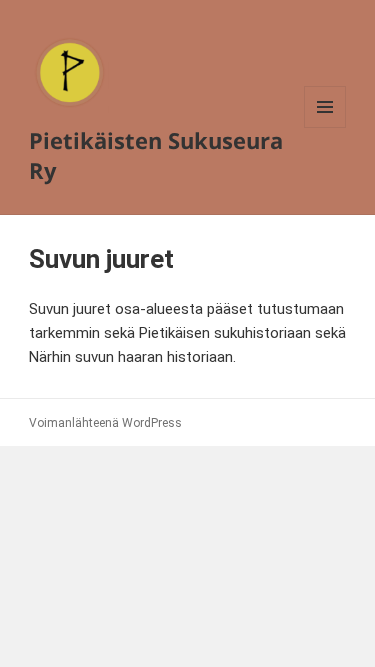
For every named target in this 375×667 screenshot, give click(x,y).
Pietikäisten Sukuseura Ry (156, 155)
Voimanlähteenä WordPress (105, 423)
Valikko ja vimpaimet (325, 127)
